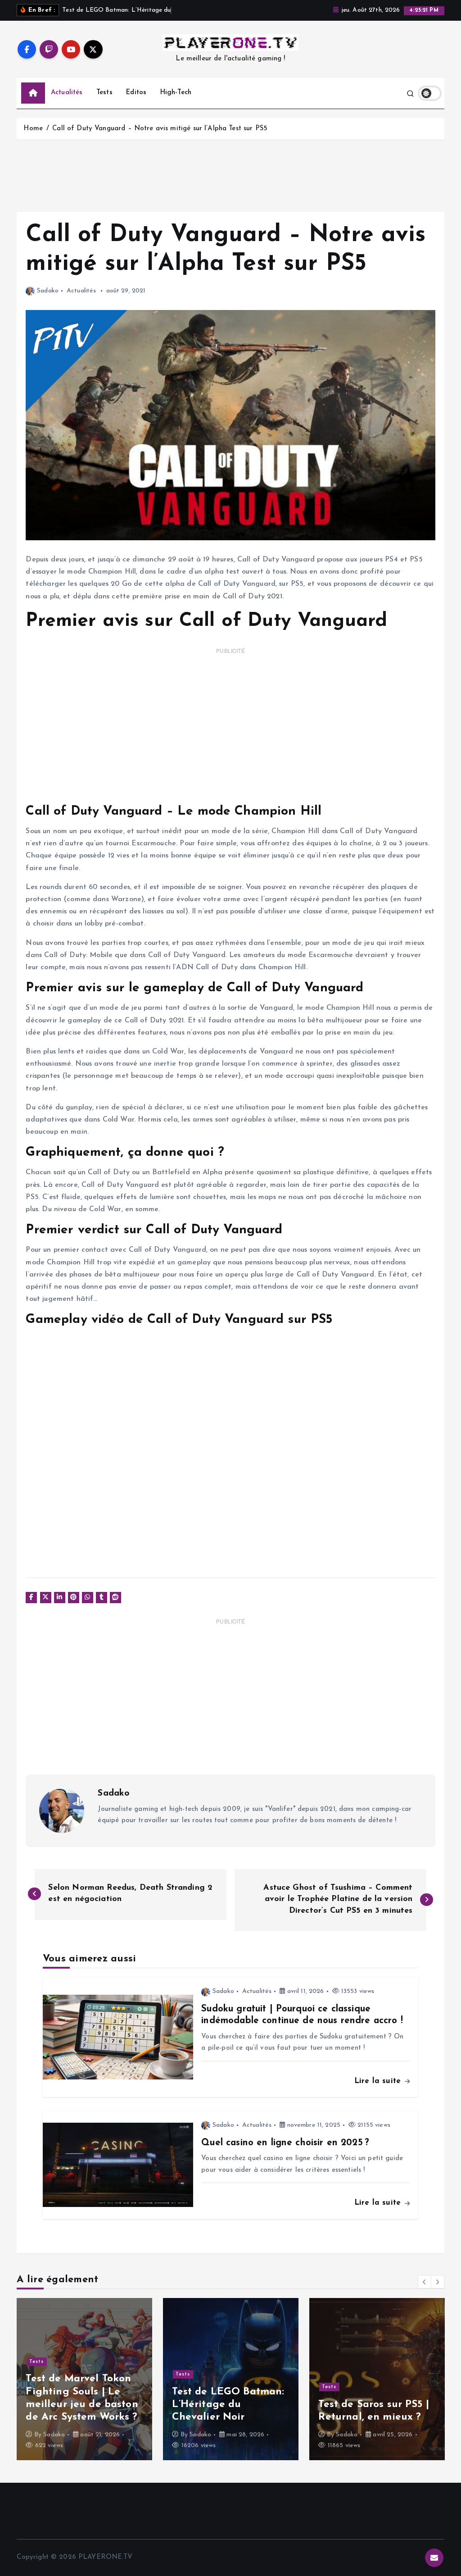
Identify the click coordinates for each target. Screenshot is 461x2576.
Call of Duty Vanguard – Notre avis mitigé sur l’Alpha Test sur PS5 (160, 129)
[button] (425, 2282)
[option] (84, 2379)
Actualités (67, 93)
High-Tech (176, 93)
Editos (136, 93)
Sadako (48, 291)
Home (33, 129)
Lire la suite (379, 2081)
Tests (104, 93)
